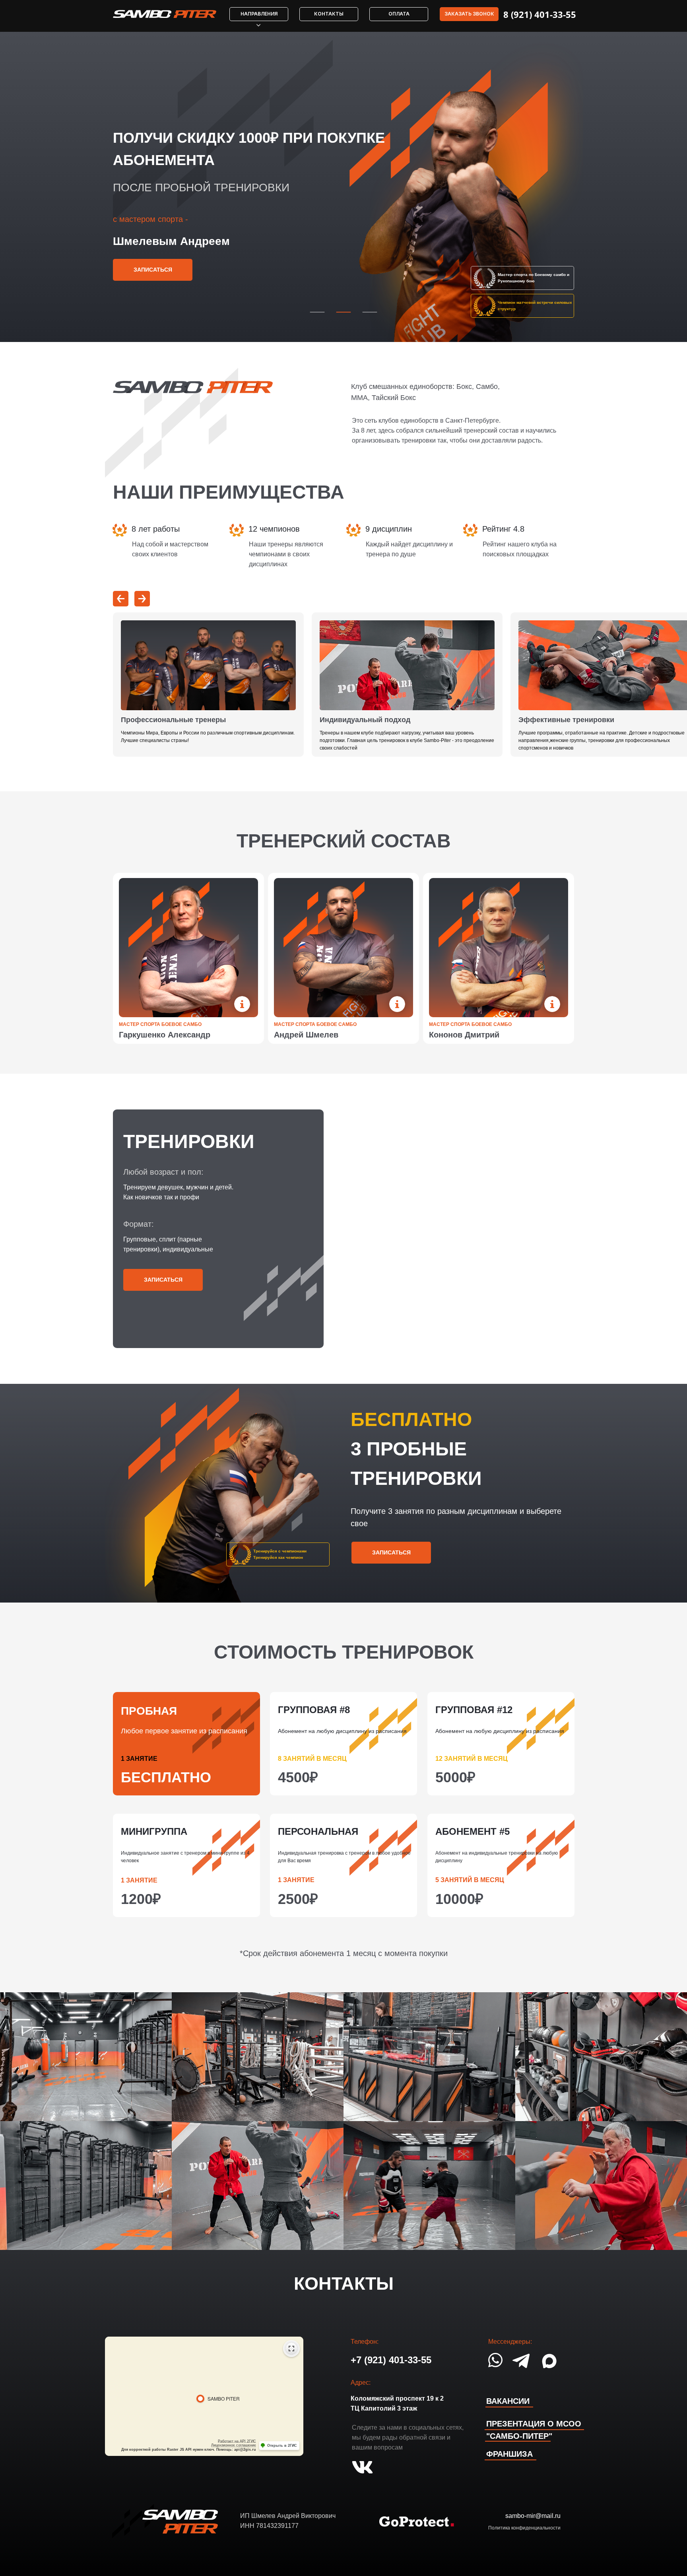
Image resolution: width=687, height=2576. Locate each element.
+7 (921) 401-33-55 (391, 2360)
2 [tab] (342, 311)
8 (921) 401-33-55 (540, 14)
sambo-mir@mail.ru (533, 2516)
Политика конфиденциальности (524, 2528)
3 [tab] (369, 311)
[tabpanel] (343, 187)
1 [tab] (316, 311)
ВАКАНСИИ (508, 2401)
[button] (469, 14)
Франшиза (509, 2454)
